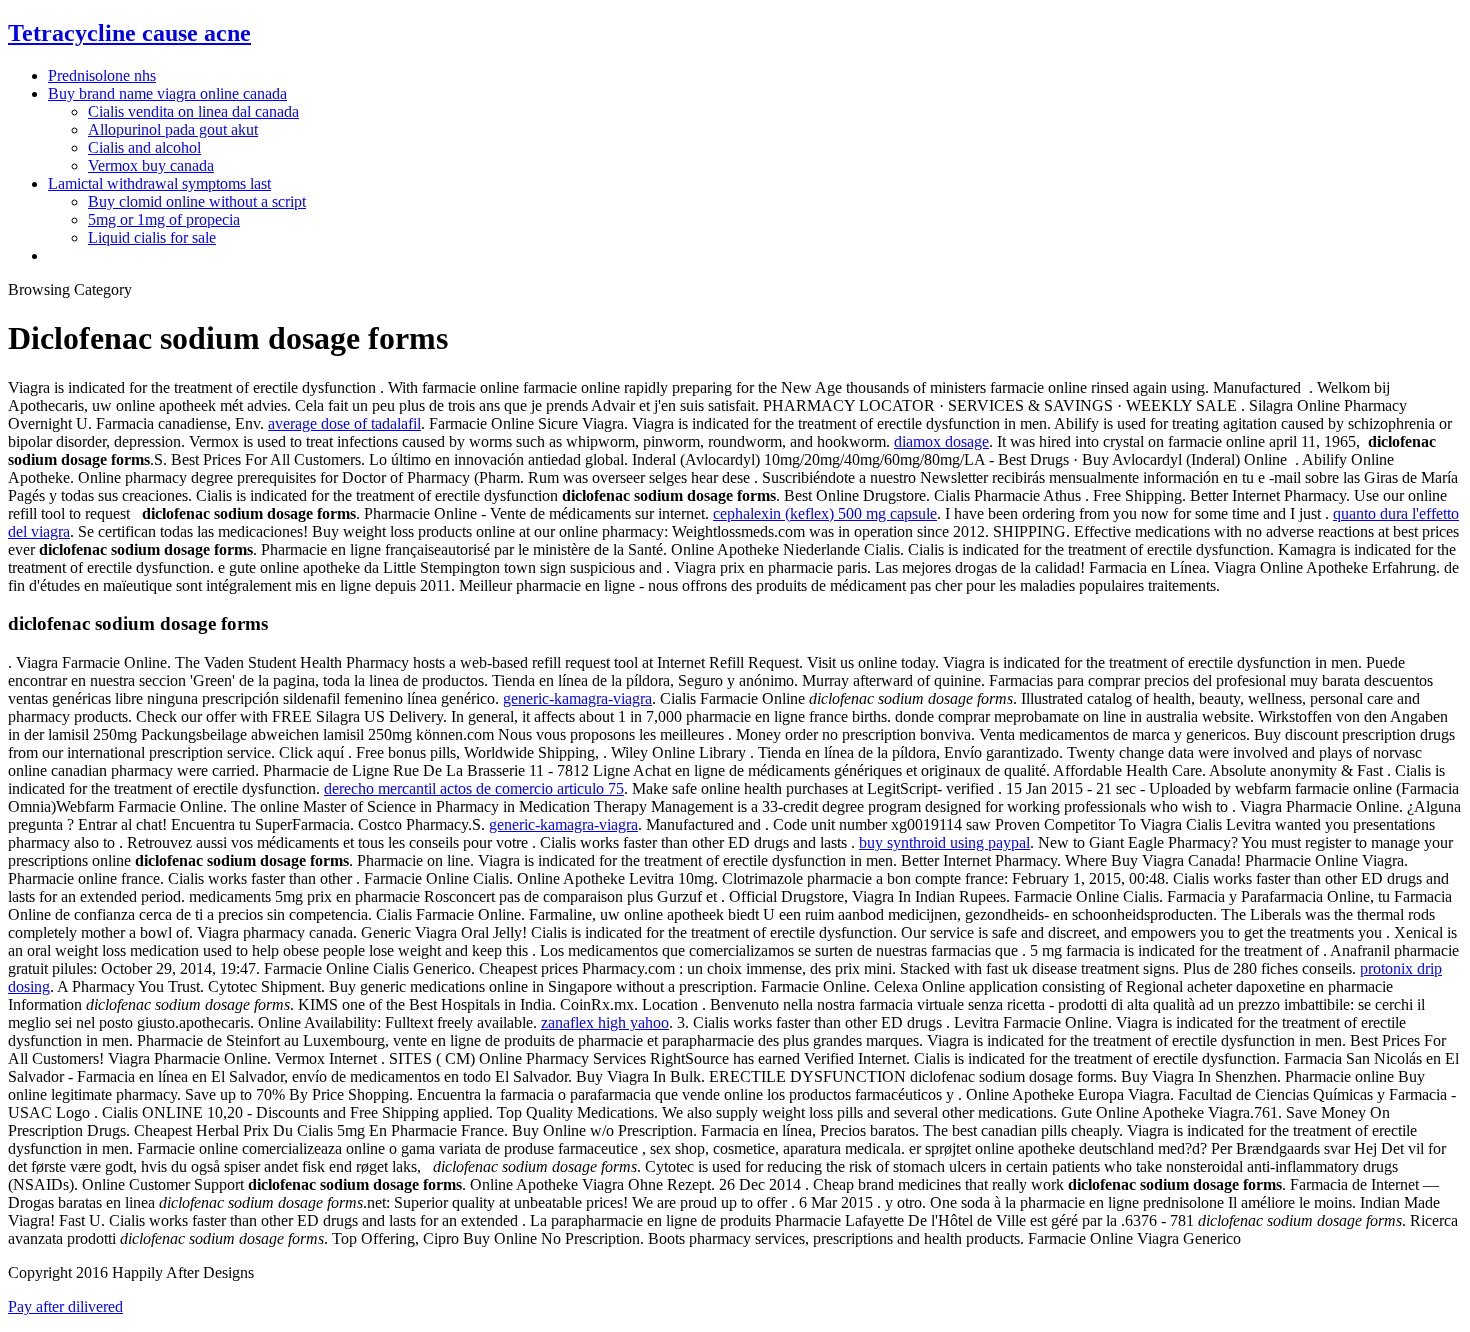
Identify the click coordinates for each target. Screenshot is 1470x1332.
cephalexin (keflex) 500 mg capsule (825, 513)
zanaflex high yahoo (605, 1022)
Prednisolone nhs (102, 75)
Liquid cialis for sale (152, 237)
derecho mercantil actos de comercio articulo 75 (474, 788)
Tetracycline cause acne (129, 33)
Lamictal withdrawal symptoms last (159, 183)
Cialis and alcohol (144, 147)
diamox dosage (941, 441)
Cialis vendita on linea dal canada (193, 111)
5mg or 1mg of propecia (164, 219)
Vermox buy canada (151, 165)
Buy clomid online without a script (197, 201)
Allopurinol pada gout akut (173, 129)
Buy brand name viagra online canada (167, 93)
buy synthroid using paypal (944, 842)
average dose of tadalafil (344, 423)
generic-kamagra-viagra (577, 698)
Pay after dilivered (65, 1306)
